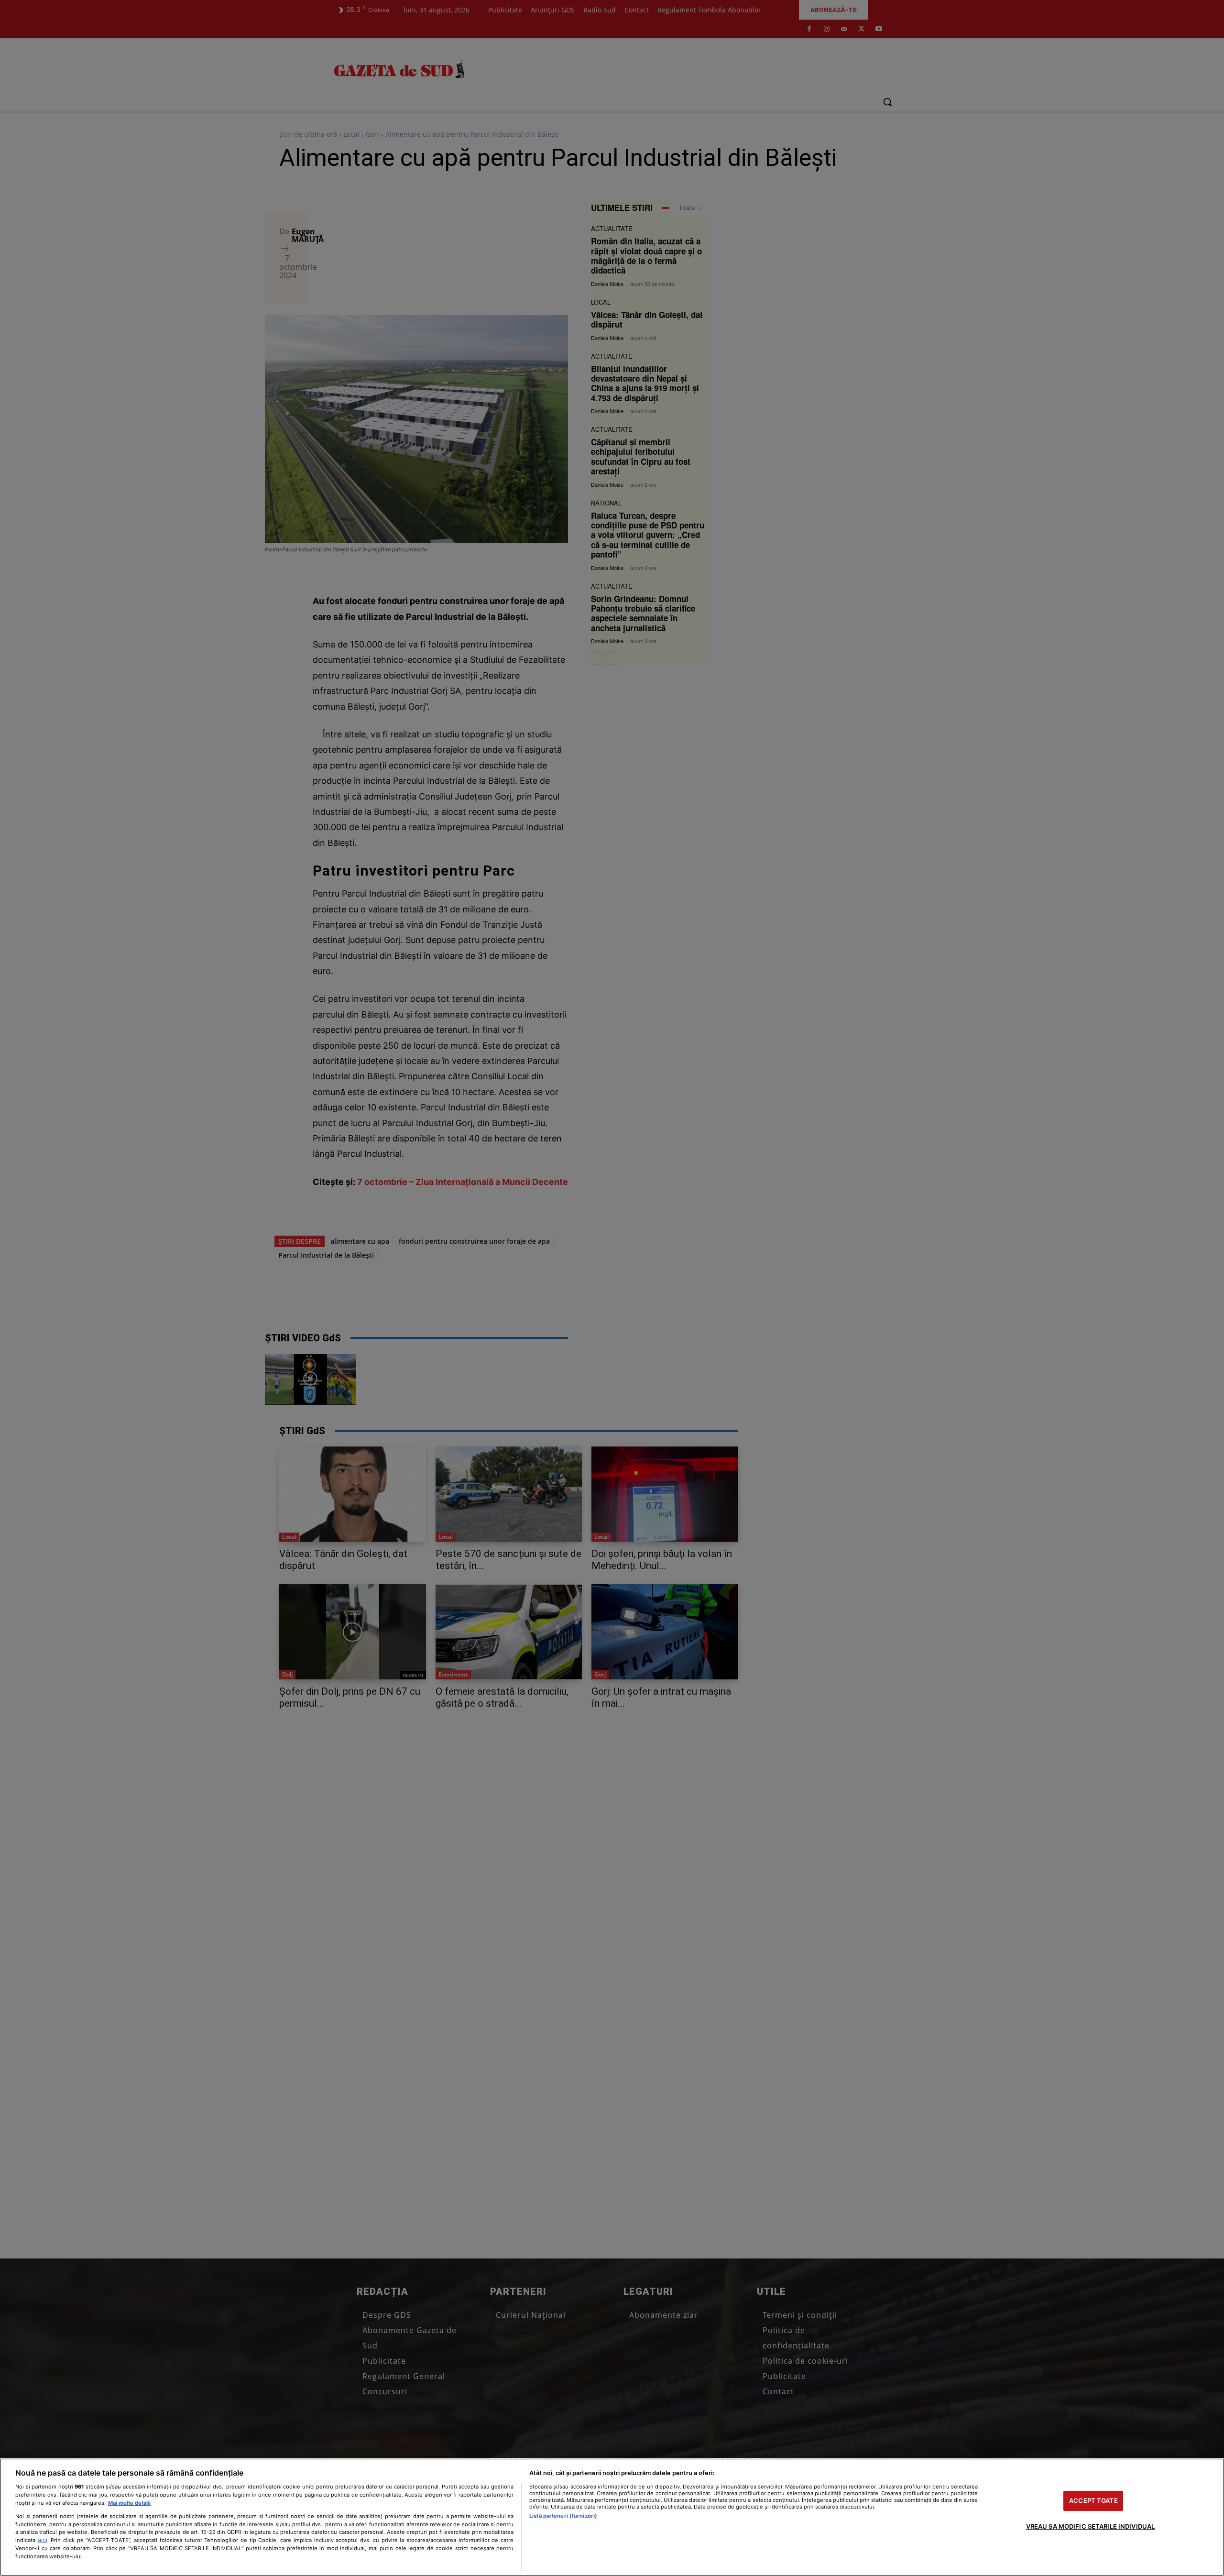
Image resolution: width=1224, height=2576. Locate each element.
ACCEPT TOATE (1093, 2500)
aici (43, 2540)
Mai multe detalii (129, 2503)
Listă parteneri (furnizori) (563, 2516)
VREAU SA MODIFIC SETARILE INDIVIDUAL (1091, 2526)
